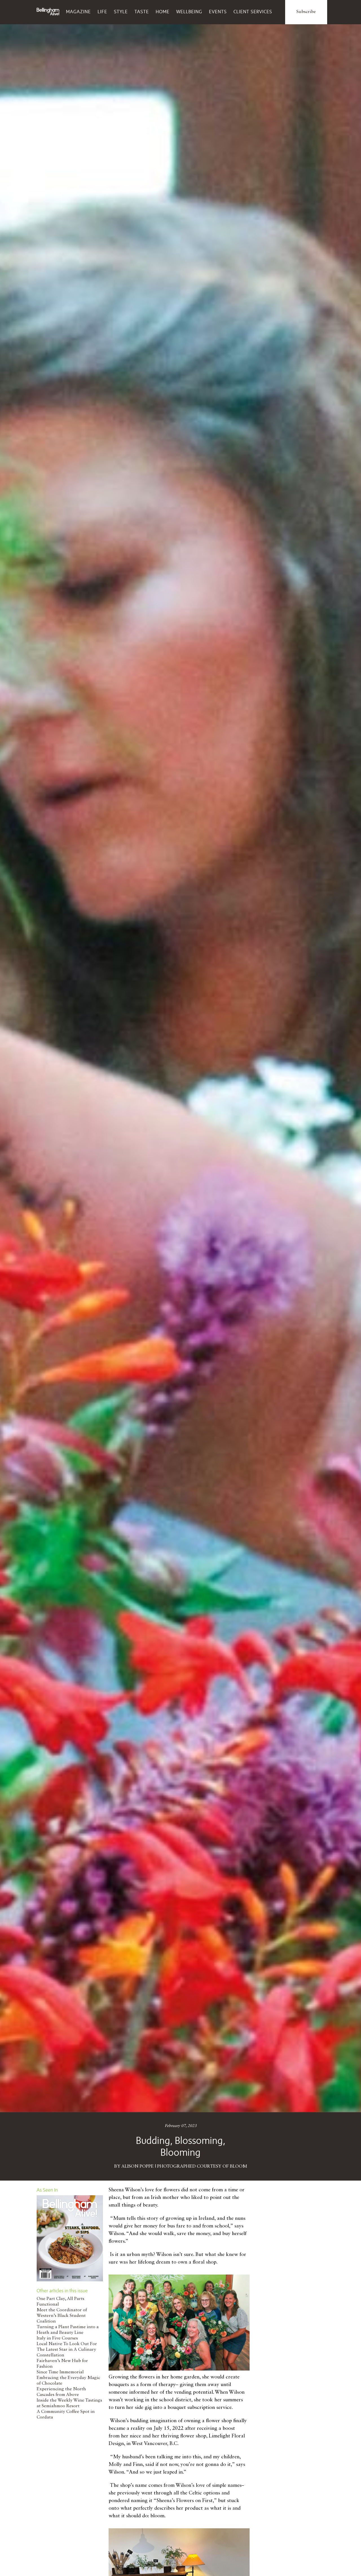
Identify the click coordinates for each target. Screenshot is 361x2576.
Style (121, 12)
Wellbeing (189, 12)
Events (218, 12)
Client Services (253, 12)
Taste (142, 12)
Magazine (78, 12)
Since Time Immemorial (60, 2372)
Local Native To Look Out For (67, 2344)
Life (102, 12)
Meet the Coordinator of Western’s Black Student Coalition (62, 2316)
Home (163, 12)
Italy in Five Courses (57, 2338)
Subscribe (306, 12)
